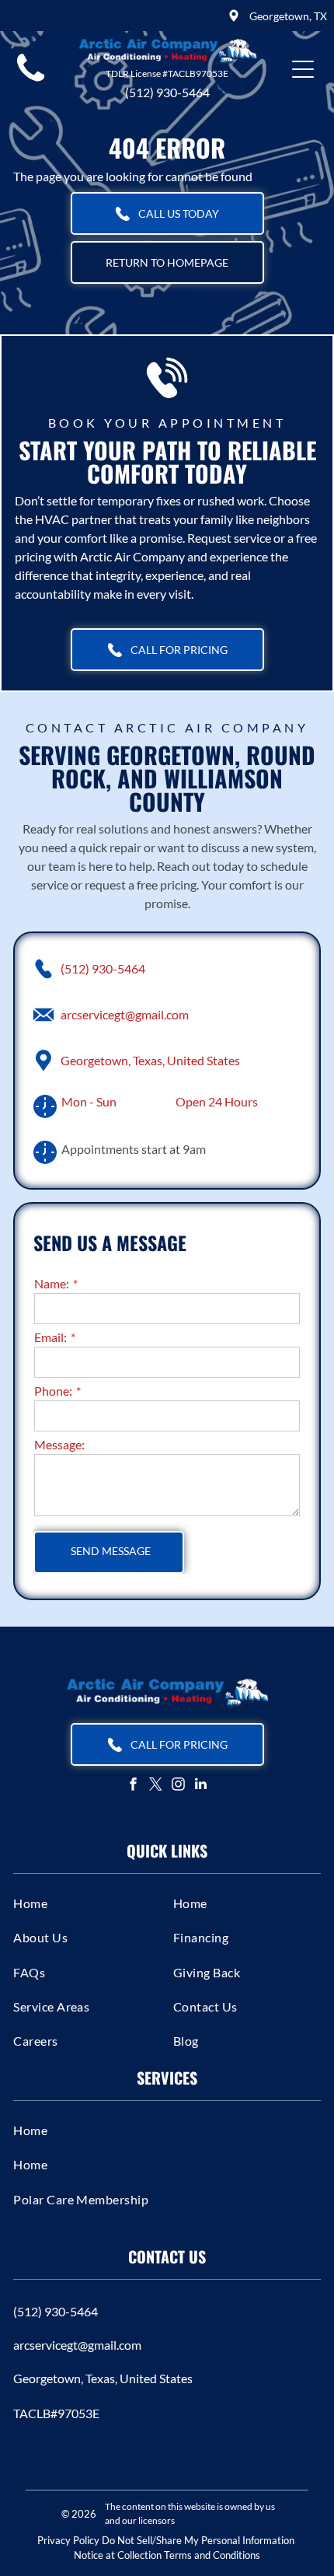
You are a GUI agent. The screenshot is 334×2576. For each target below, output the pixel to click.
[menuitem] (87, 1903)
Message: (59, 1444)
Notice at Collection (118, 2555)
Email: (50, 1337)
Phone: (53, 1391)
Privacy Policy (68, 2540)
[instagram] (179, 1786)
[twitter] (156, 1786)
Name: (52, 1283)
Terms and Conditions (212, 2555)
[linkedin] (201, 1786)
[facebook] (134, 1786)
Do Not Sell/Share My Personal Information (198, 2540)
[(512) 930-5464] (31, 81)
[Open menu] (303, 69)
